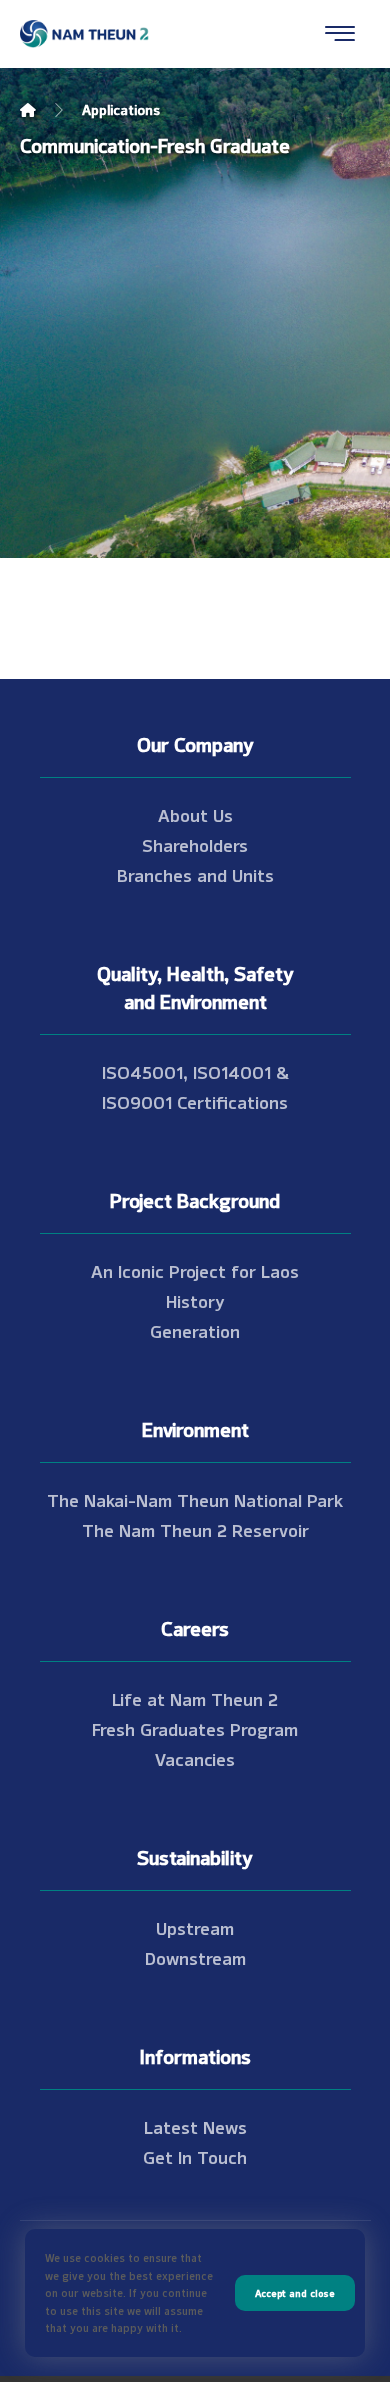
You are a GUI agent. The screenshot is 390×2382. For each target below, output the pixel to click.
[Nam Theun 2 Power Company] (85, 34)
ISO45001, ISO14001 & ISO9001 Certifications (195, 1086)
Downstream (195, 1957)
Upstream (195, 1927)
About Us (195, 814)
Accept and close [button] (295, 2292)
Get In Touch (195, 2156)
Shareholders (195, 844)
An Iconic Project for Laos (195, 1270)
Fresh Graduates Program (195, 1728)
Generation (195, 1330)
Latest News (195, 2126)
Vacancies (195, 1758)
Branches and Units (195, 874)
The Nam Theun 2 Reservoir (195, 1529)
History (195, 1300)
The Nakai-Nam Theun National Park (195, 1499)
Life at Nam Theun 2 (195, 1698)
